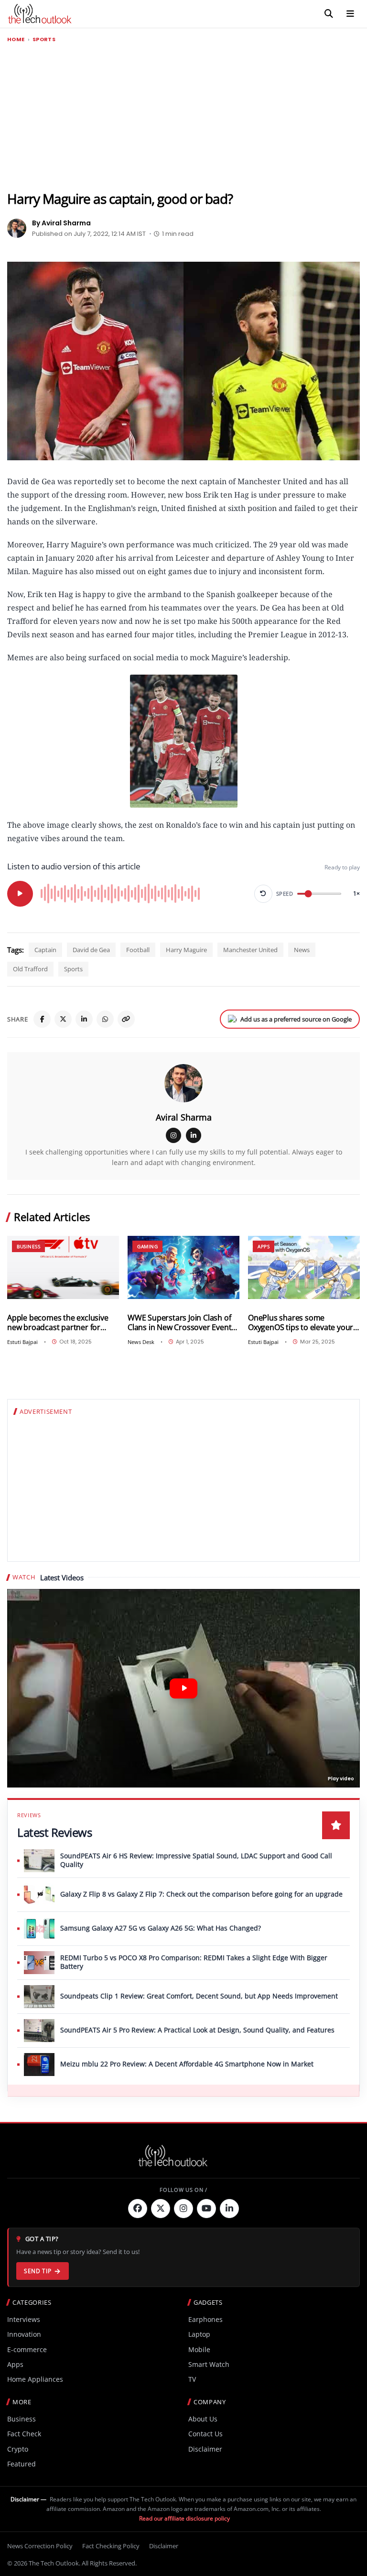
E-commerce (27, 2349)
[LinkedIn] (84, 1019)
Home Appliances (35, 2379)
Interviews (24, 2319)
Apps (264, 1246)
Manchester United (250, 950)
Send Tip (38, 2271)
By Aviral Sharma (61, 223)
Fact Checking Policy (111, 2546)
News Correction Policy (40, 2546)
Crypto (18, 2449)
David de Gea (91, 950)
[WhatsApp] (105, 1019)
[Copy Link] (126, 1019)
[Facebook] (42, 1019)
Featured (22, 2464)
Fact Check (24, 2434)
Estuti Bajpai (22, 1342)
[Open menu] (350, 14)
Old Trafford (30, 969)
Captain (45, 950)
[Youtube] (206, 2209)
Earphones (205, 2319)
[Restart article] (263, 894)
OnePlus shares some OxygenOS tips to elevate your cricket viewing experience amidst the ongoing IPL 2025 (301, 1323)
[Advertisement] (183, 117)
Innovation (24, 2334)
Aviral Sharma (184, 1117)
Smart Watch (209, 2364)
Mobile (199, 2349)
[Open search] (329, 14)
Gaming (147, 1246)
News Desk (141, 1342)
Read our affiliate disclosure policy (184, 2518)
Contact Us (205, 2434)
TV (192, 2379)
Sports (44, 39)
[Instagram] (173, 1135)
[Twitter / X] (63, 1019)
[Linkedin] (229, 2209)
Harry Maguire (186, 950)
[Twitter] (161, 2209)
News (302, 950)
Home (16, 39)
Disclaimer (205, 2449)
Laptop (199, 2334)
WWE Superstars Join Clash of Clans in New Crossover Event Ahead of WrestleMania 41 (179, 1323)
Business (28, 1246)
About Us (203, 2419)
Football (138, 950)
